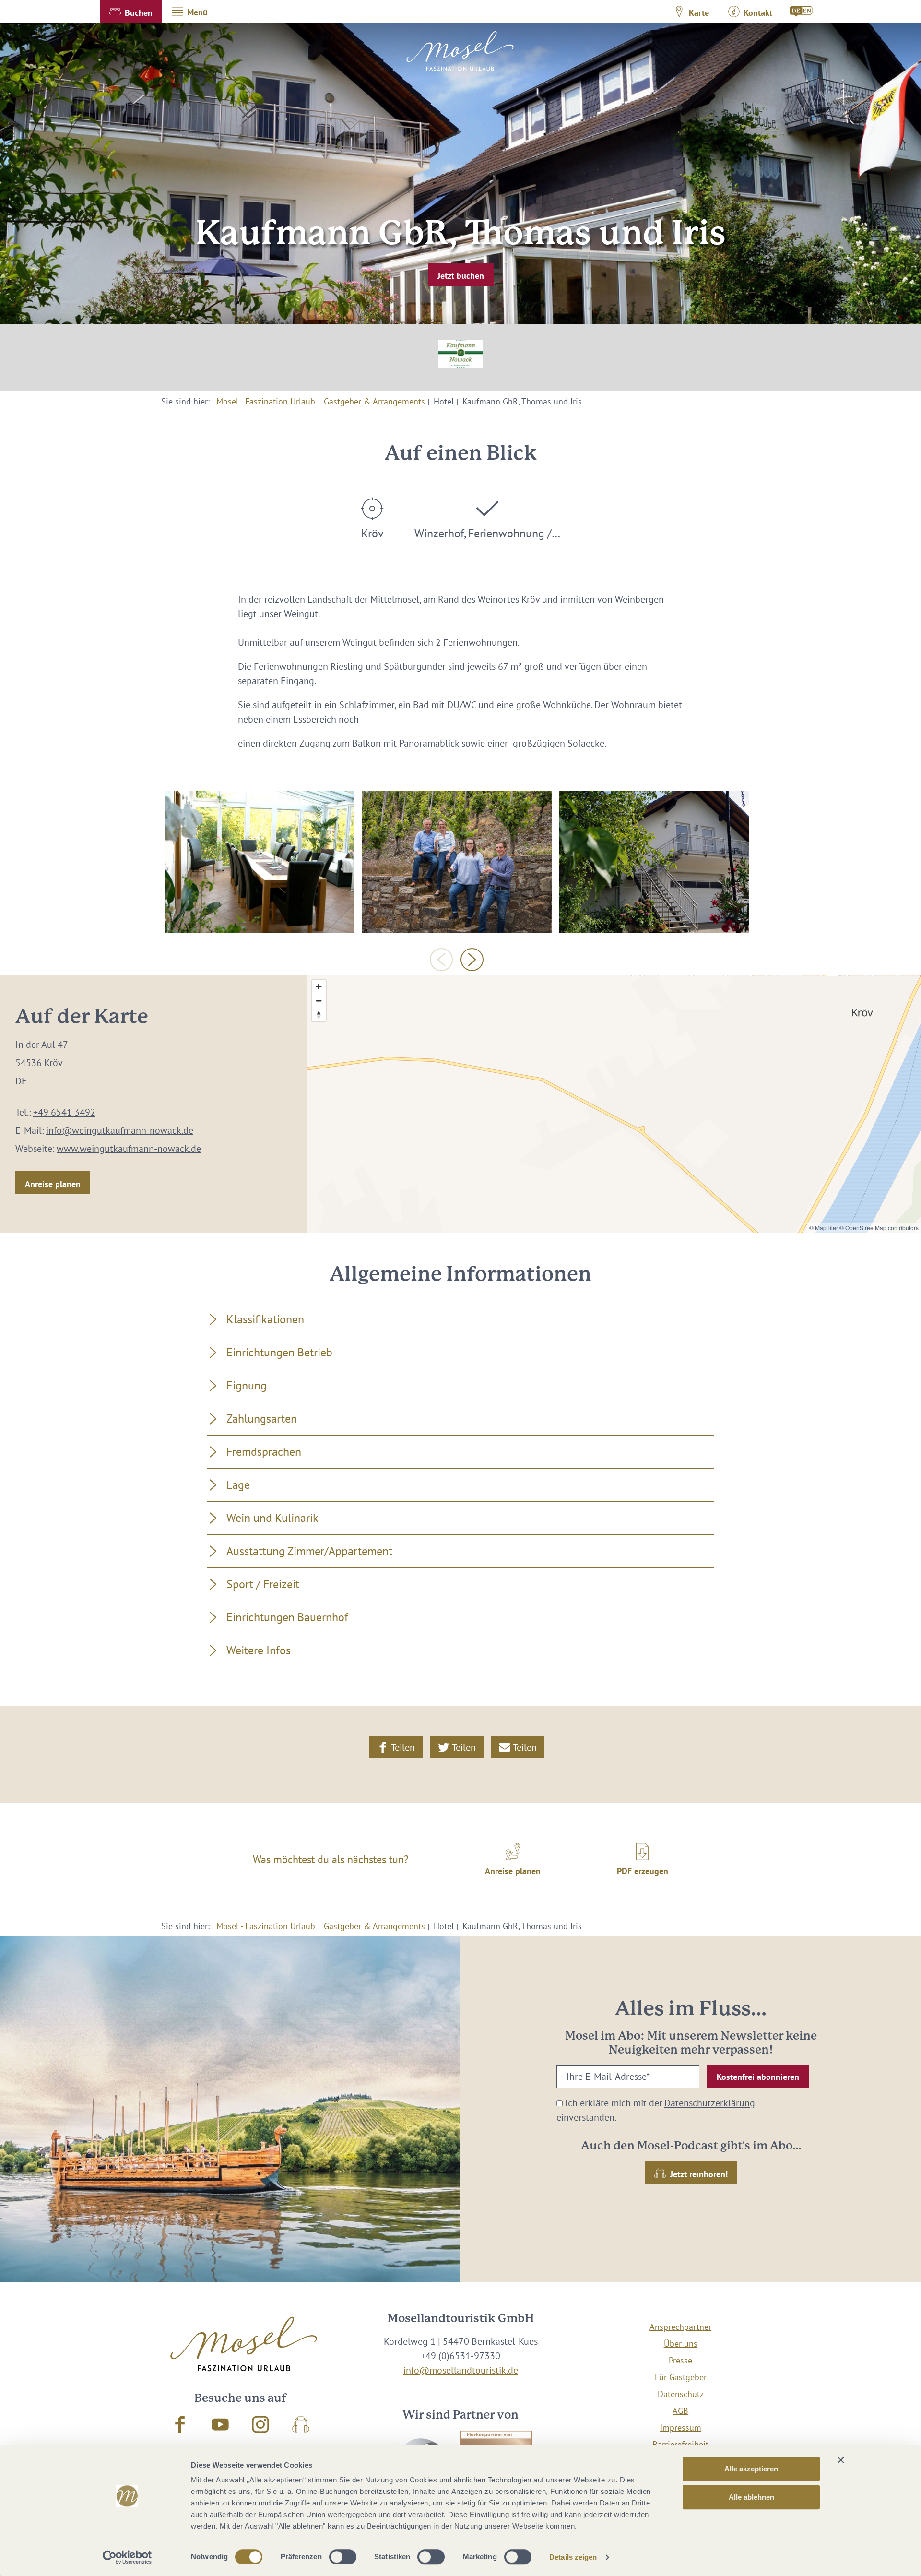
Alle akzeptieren (751, 2469)
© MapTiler (824, 1228)
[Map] (614, 1104)
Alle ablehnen (751, 2497)
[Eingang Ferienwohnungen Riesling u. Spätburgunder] (654, 862)
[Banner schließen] (841, 2460)
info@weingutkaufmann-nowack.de (120, 1130)
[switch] (343, 2557)
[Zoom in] (319, 987)
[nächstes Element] (472, 960)
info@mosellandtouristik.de (461, 2370)
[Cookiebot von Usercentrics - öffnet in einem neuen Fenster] (127, 2557)
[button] (131, 12)
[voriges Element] (441, 960)
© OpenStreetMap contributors (879, 1228)
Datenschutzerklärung (710, 2103)
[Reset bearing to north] (319, 1015)
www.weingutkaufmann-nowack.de (129, 1149)
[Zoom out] (319, 1001)
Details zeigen (573, 2557)
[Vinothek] (260, 862)
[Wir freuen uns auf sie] (457, 862)
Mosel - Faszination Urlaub (266, 401)
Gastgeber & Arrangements (374, 401)
